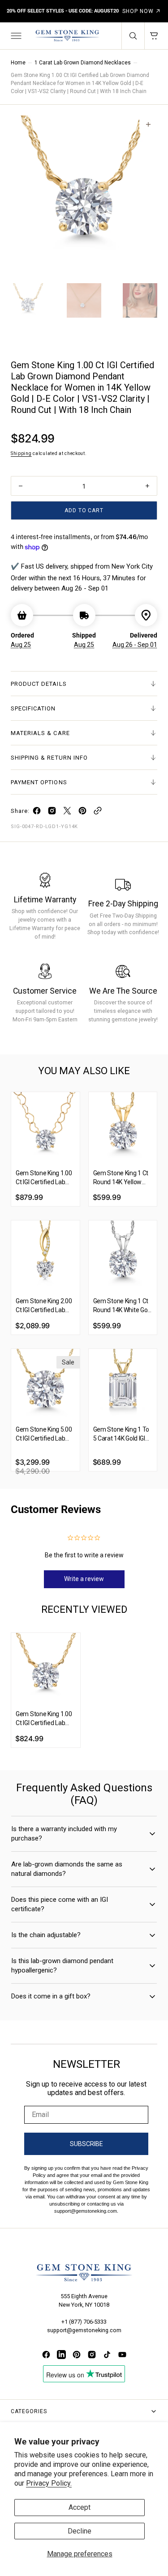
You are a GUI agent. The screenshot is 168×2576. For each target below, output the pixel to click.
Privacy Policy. (49, 2483)
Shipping (21, 453)
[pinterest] (82, 813)
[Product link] (45, 1126)
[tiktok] (107, 2355)
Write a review (84, 1579)
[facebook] (37, 813)
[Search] (133, 36)
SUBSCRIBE (86, 2144)
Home (18, 63)
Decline (80, 2531)
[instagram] (52, 813)
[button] (15, 36)
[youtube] (122, 2355)
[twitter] (67, 813)
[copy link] (98, 813)
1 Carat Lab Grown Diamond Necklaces (83, 63)
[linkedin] (61, 2355)
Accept (80, 2507)
